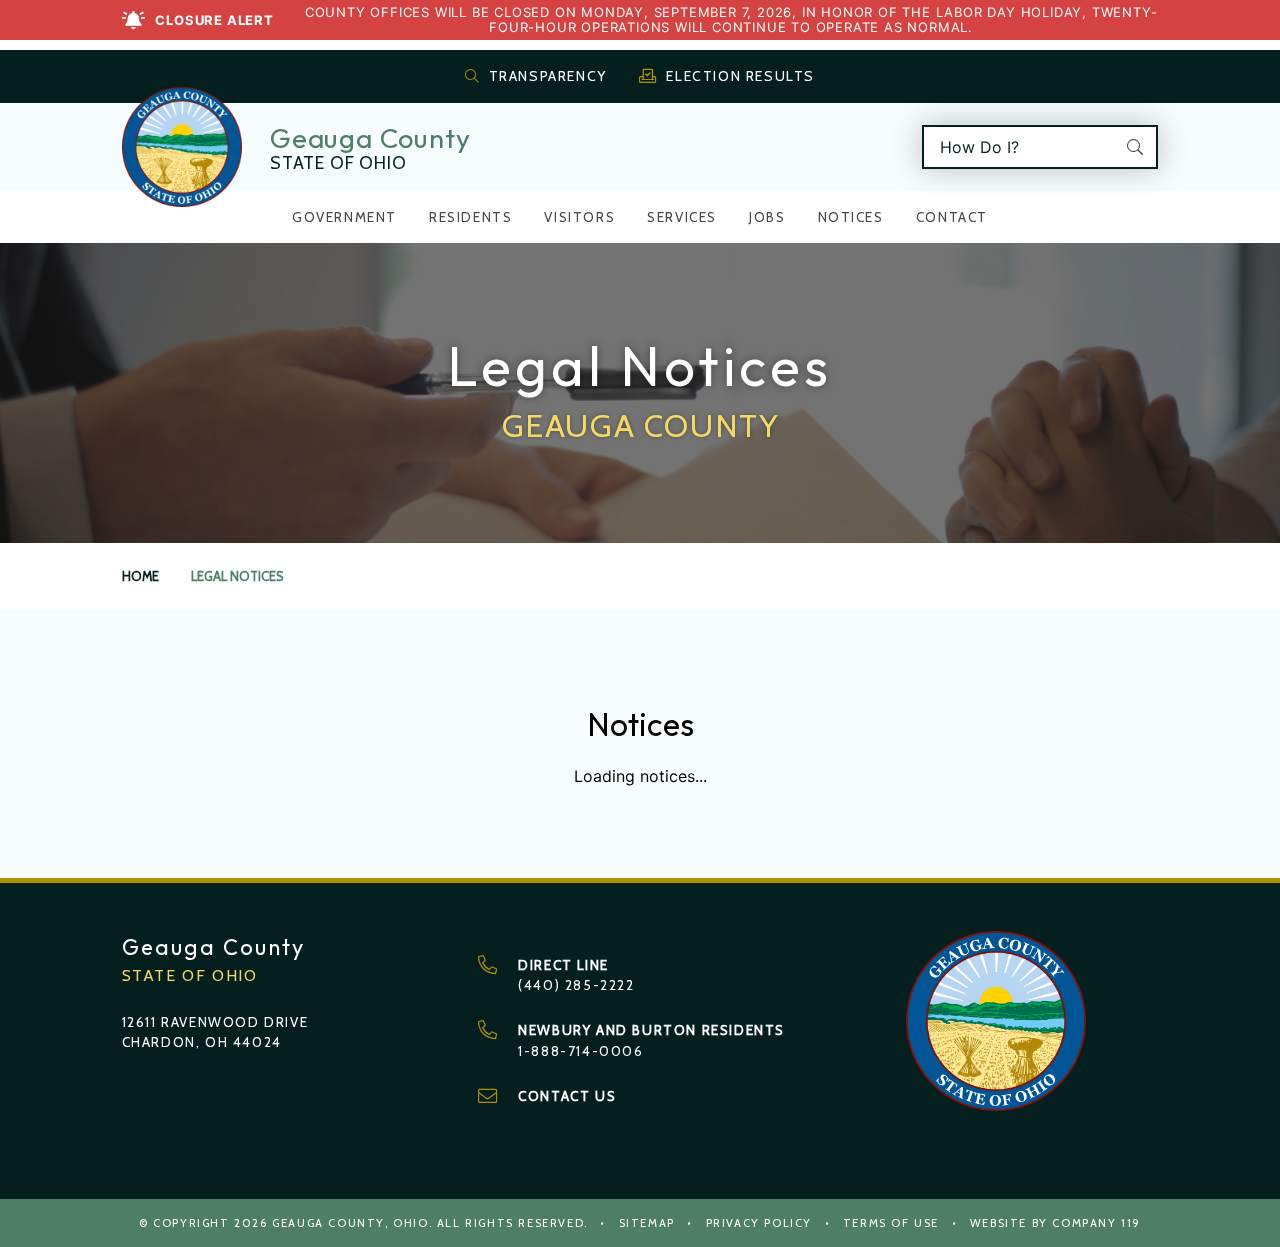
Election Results (740, 76)
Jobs (767, 217)
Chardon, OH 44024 (202, 1042)
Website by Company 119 (1055, 1223)
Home (140, 576)
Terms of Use (891, 1223)
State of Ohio (338, 163)
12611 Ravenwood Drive (215, 1022)
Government (344, 217)
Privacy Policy (759, 1223)
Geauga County (370, 138)
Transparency (548, 76)
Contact (952, 217)
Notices (851, 217)
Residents (470, 217)
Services (682, 217)
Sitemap (647, 1223)
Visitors (579, 217)
